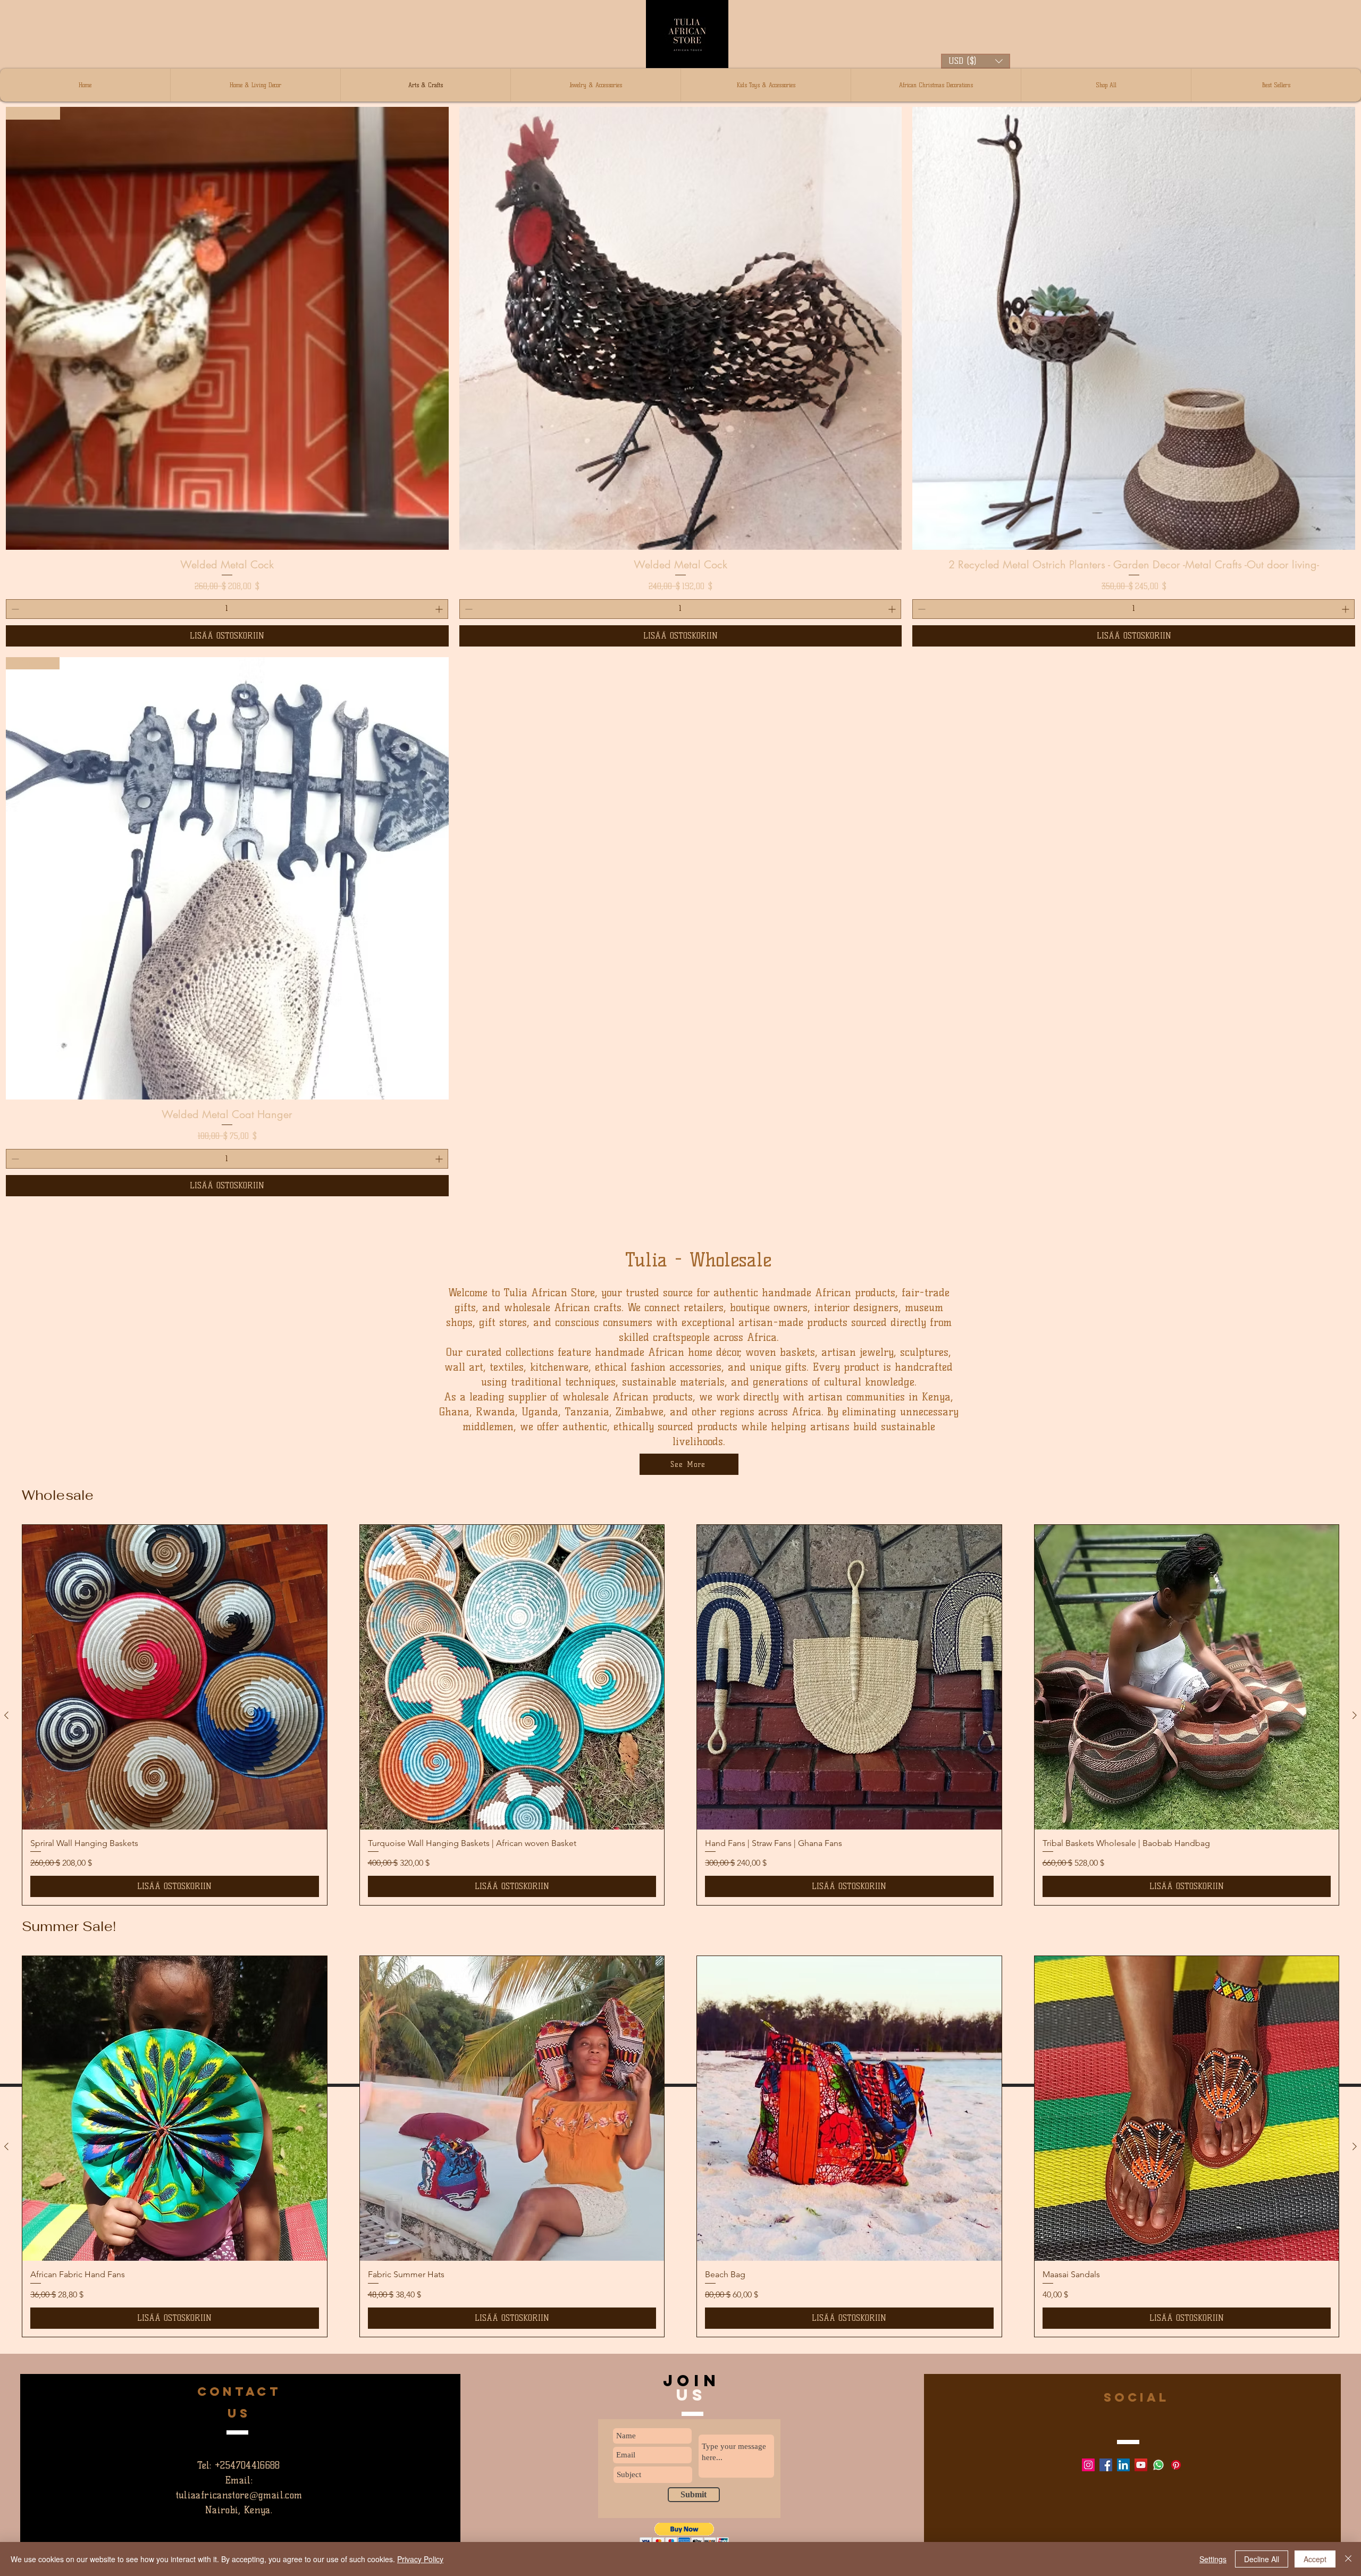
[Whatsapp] (1158, 2465)
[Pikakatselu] (681, 328)
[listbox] (976, 61)
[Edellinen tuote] (6, 2146)
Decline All (1262, 2559)
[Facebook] (1106, 2465)
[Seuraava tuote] (1355, 2146)
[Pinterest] (1176, 2465)
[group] (680, 2146)
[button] (976, 61)
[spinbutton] (227, 609)
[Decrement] (14, 609)
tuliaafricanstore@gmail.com (239, 2495)
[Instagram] (1088, 2465)
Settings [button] (1213, 2559)
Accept (1315, 2559)
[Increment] (440, 609)
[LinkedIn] (1123, 2465)
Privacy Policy (420, 2559)
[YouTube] (1141, 2465)
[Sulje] (1348, 2559)
